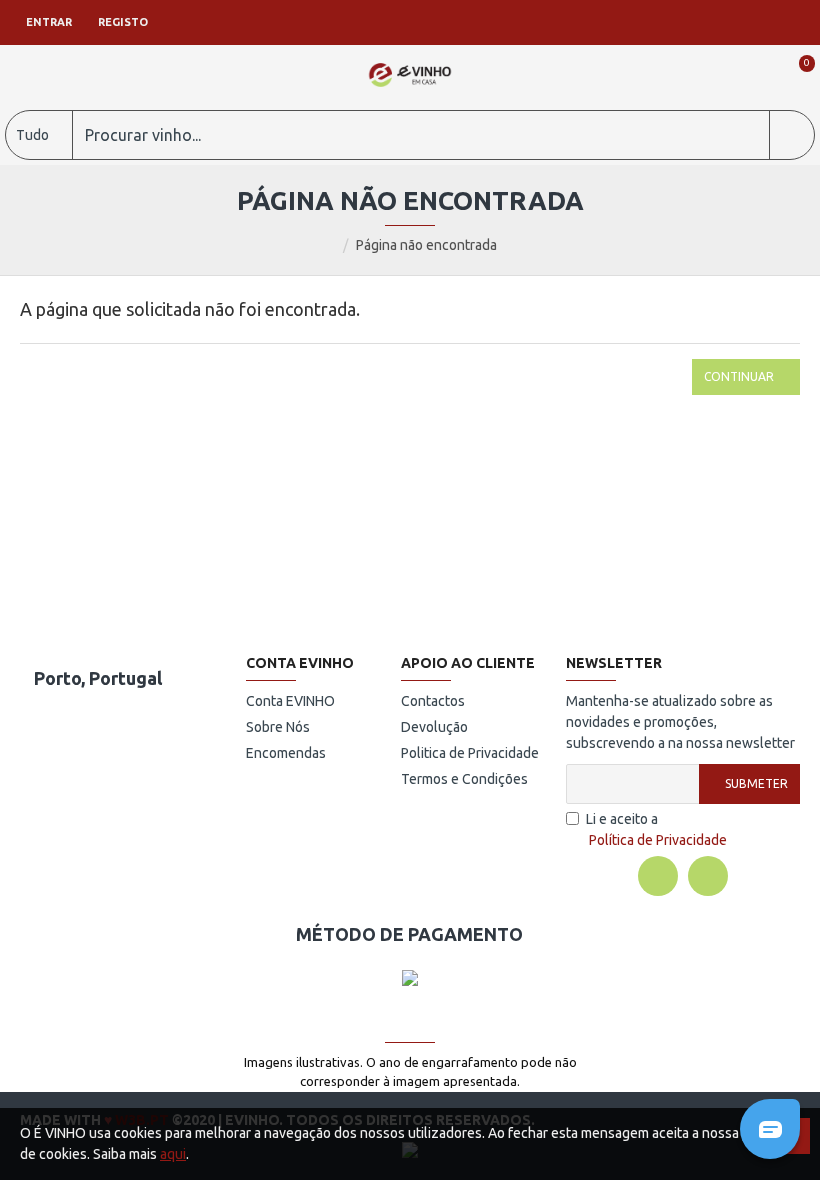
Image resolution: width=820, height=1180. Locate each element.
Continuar (739, 376)
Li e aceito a (656, 829)
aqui (173, 1154)
